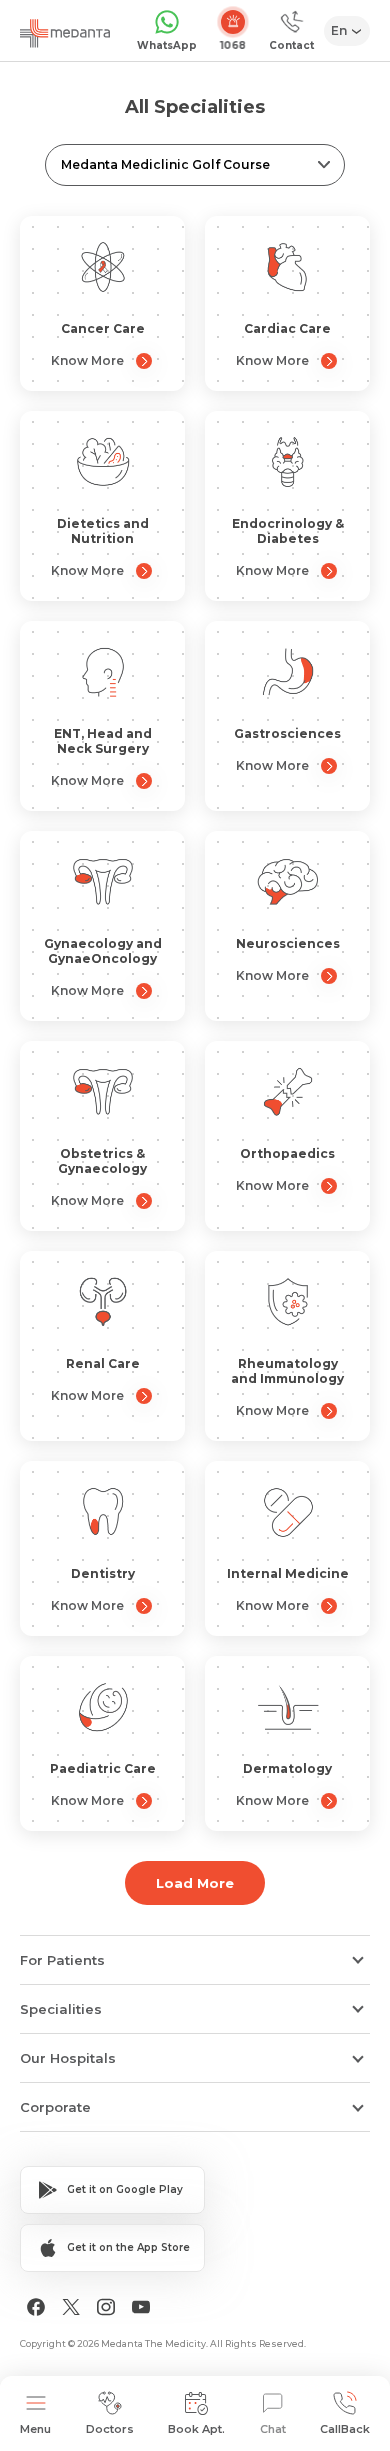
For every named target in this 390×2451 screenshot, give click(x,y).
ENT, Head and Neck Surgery (103, 741)
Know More (87, 360)
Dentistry (103, 1573)
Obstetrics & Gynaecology (102, 1161)
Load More (195, 1883)
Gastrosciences (287, 733)
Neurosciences (288, 943)
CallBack (345, 2429)
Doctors (110, 2429)
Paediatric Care (103, 1768)
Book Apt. (196, 2429)
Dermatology (287, 1768)
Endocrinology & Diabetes (288, 531)
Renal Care (103, 1363)
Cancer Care (103, 328)
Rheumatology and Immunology (287, 1371)
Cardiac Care (287, 328)
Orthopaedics (287, 1153)
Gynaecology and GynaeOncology (103, 951)
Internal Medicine (288, 1573)
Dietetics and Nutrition (103, 531)
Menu (35, 2429)
